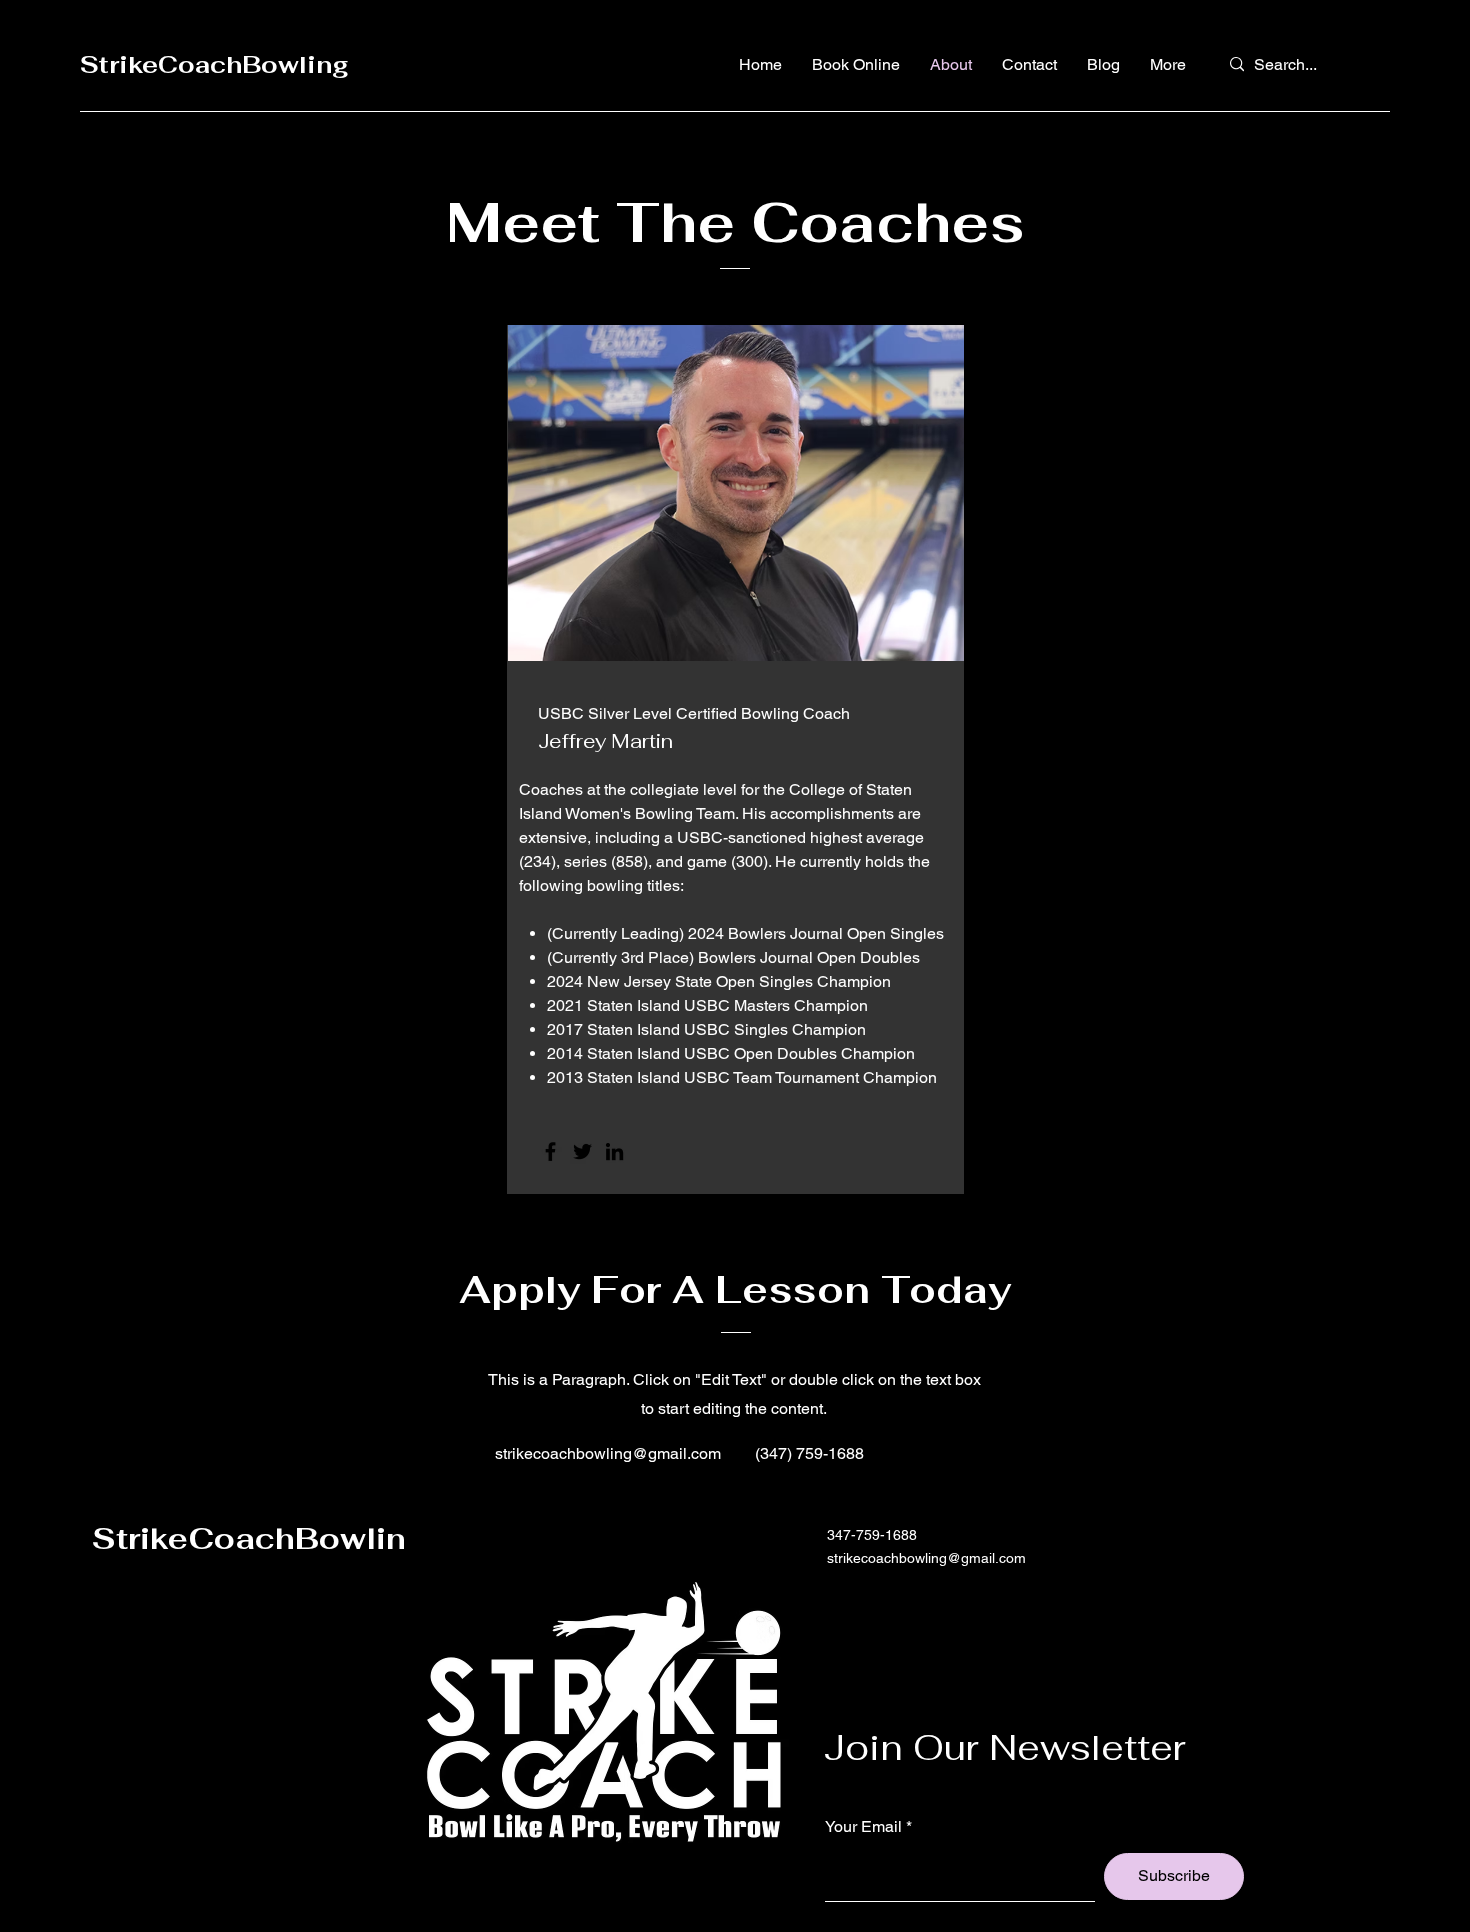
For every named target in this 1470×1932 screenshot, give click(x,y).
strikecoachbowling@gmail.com (608, 1453)
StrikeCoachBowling (214, 64)
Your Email (863, 1827)
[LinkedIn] (614, 1151)
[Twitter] (582, 1151)
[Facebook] (550, 1151)
